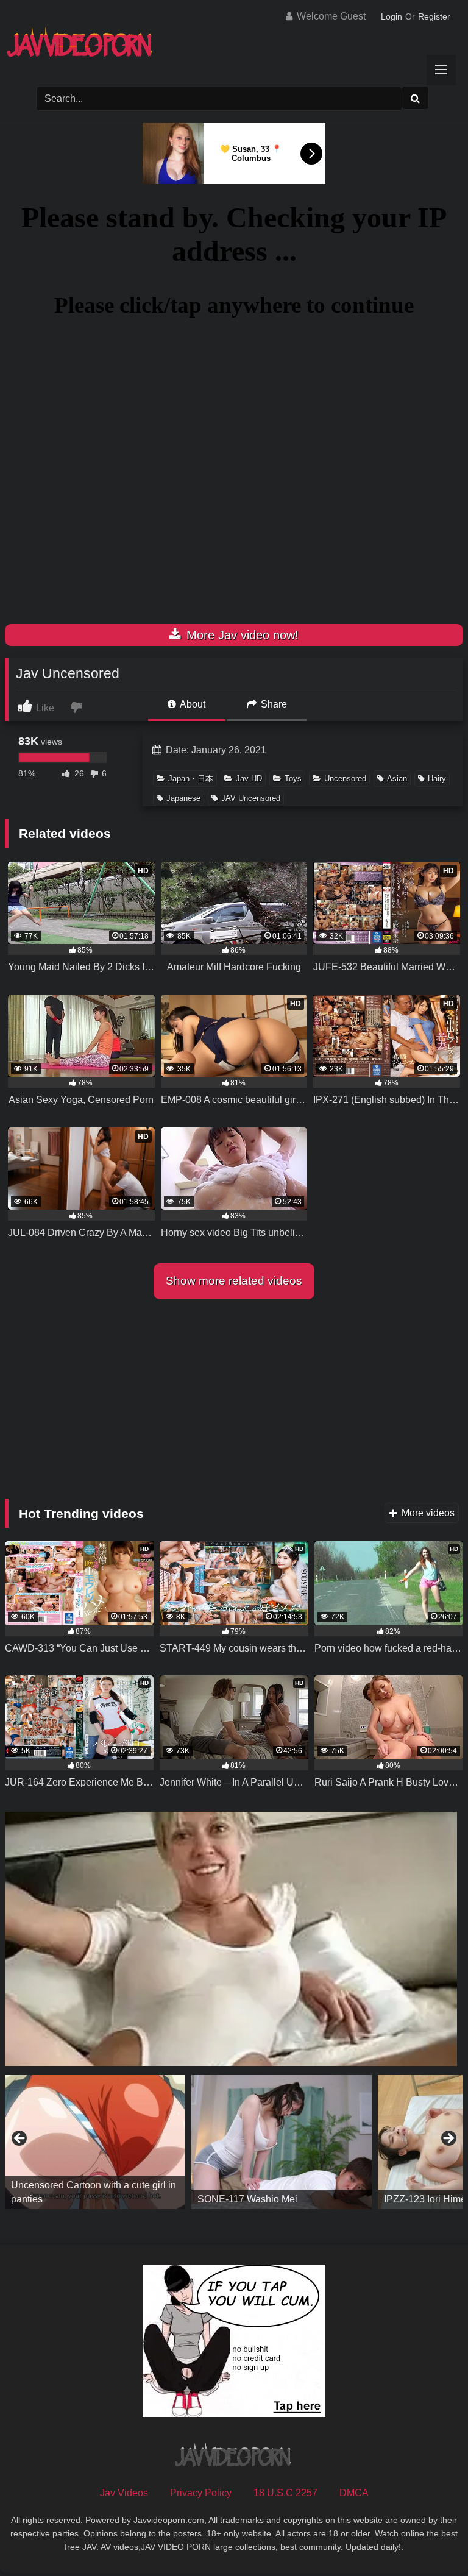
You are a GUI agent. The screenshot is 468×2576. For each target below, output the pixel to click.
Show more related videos (234, 1281)
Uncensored (345, 779)
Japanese (183, 798)
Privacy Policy (201, 2493)
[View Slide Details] (95, 2142)
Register (434, 16)
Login (392, 16)
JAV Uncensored (251, 798)
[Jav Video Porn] (234, 47)
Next (448, 2139)
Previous (20, 2139)
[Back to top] (430, 2540)
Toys (293, 779)
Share (273, 704)
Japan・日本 (191, 779)
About (192, 704)
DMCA (354, 2493)
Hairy (437, 779)
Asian (397, 779)
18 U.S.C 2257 (285, 2493)
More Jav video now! (241, 635)
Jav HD (249, 779)
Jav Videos (124, 2493)
